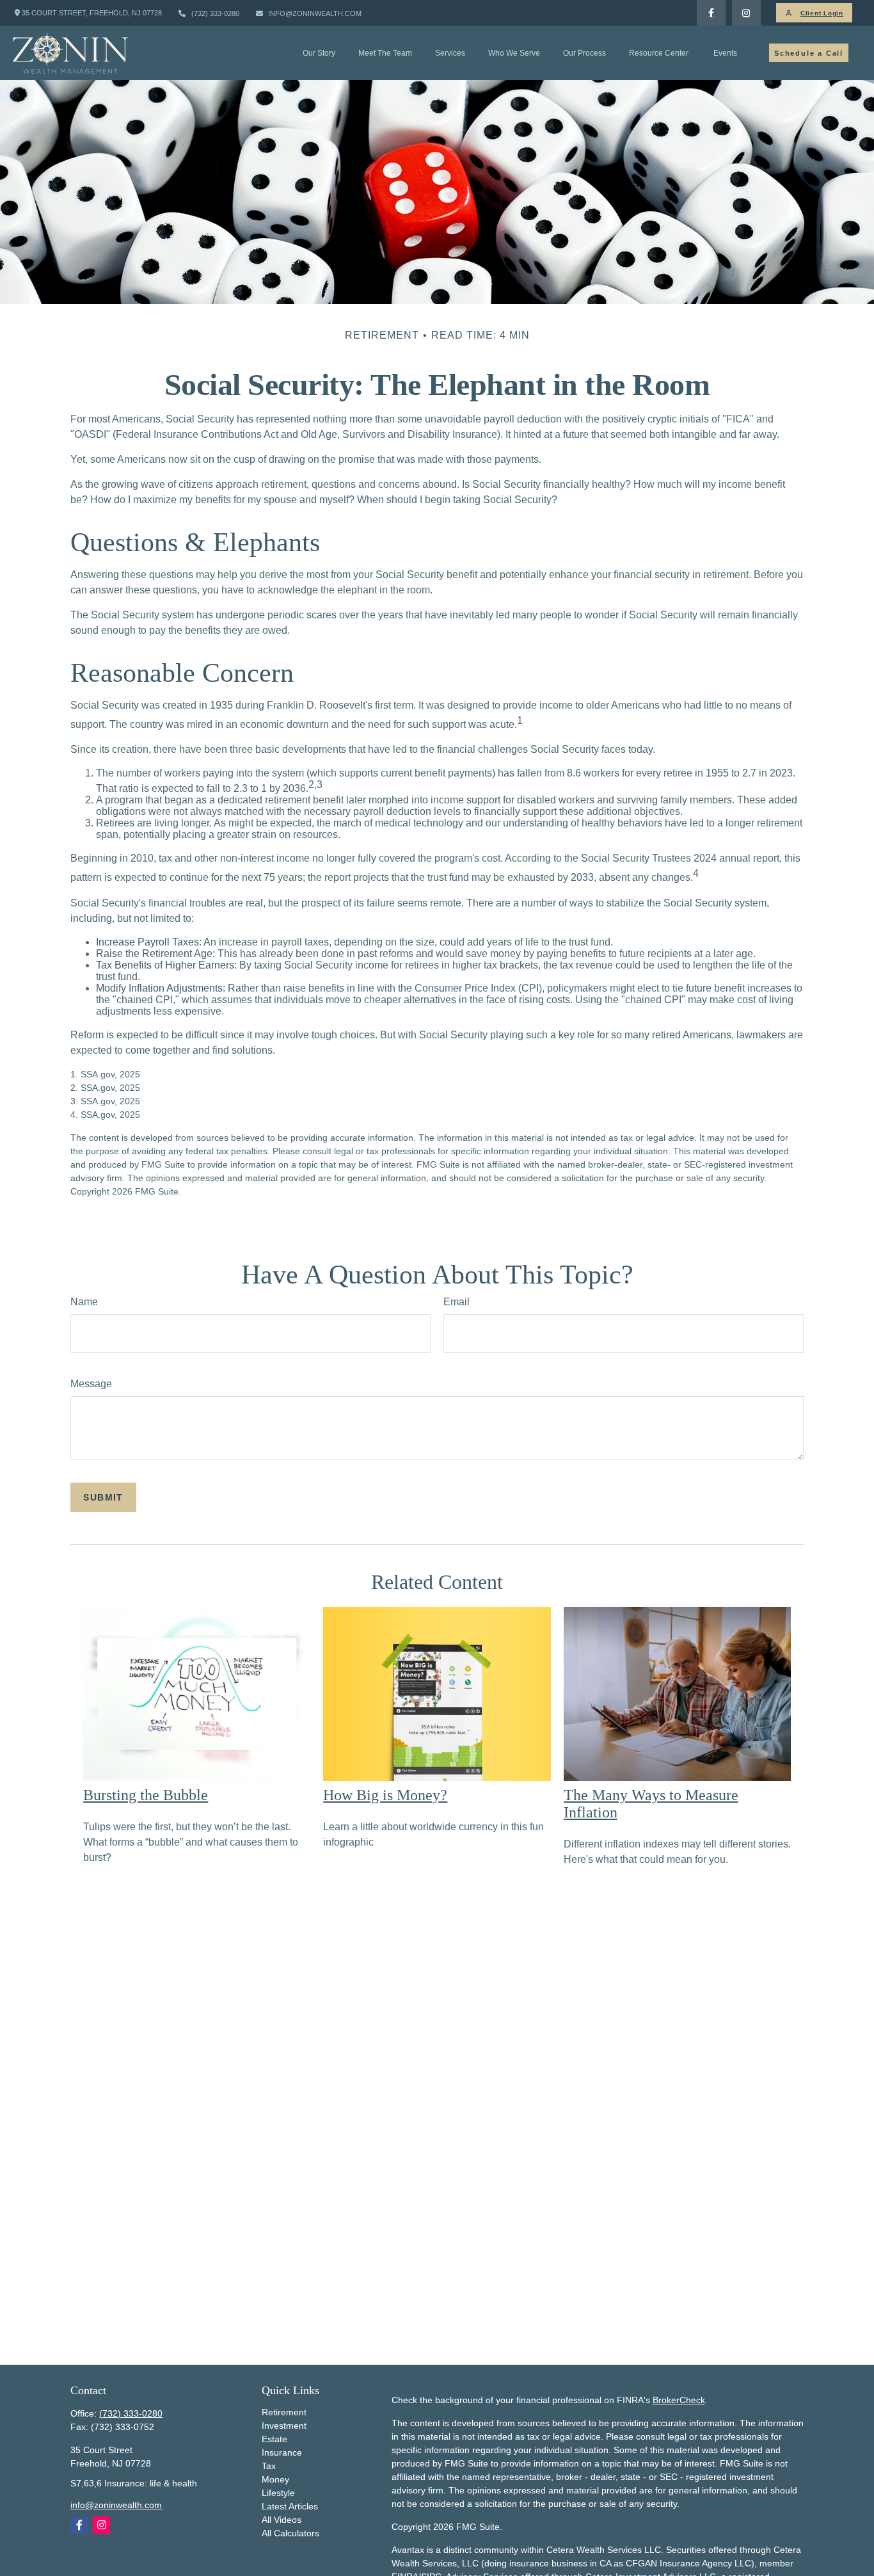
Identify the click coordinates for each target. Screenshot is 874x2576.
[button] (319, 53)
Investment (284, 2426)
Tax (269, 2466)
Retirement (284, 2412)
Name (84, 1302)
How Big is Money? (385, 1795)
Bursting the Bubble (146, 1795)
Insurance (282, 2452)
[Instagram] (101, 2525)
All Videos (282, 2520)
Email (457, 1302)
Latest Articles (290, 2506)
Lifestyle (278, 2493)
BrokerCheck (679, 2400)
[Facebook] (711, 13)
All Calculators (290, 2533)
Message (91, 1384)
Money (275, 2479)
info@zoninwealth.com (315, 13)
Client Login (822, 13)
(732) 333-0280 (215, 13)
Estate (274, 2439)
